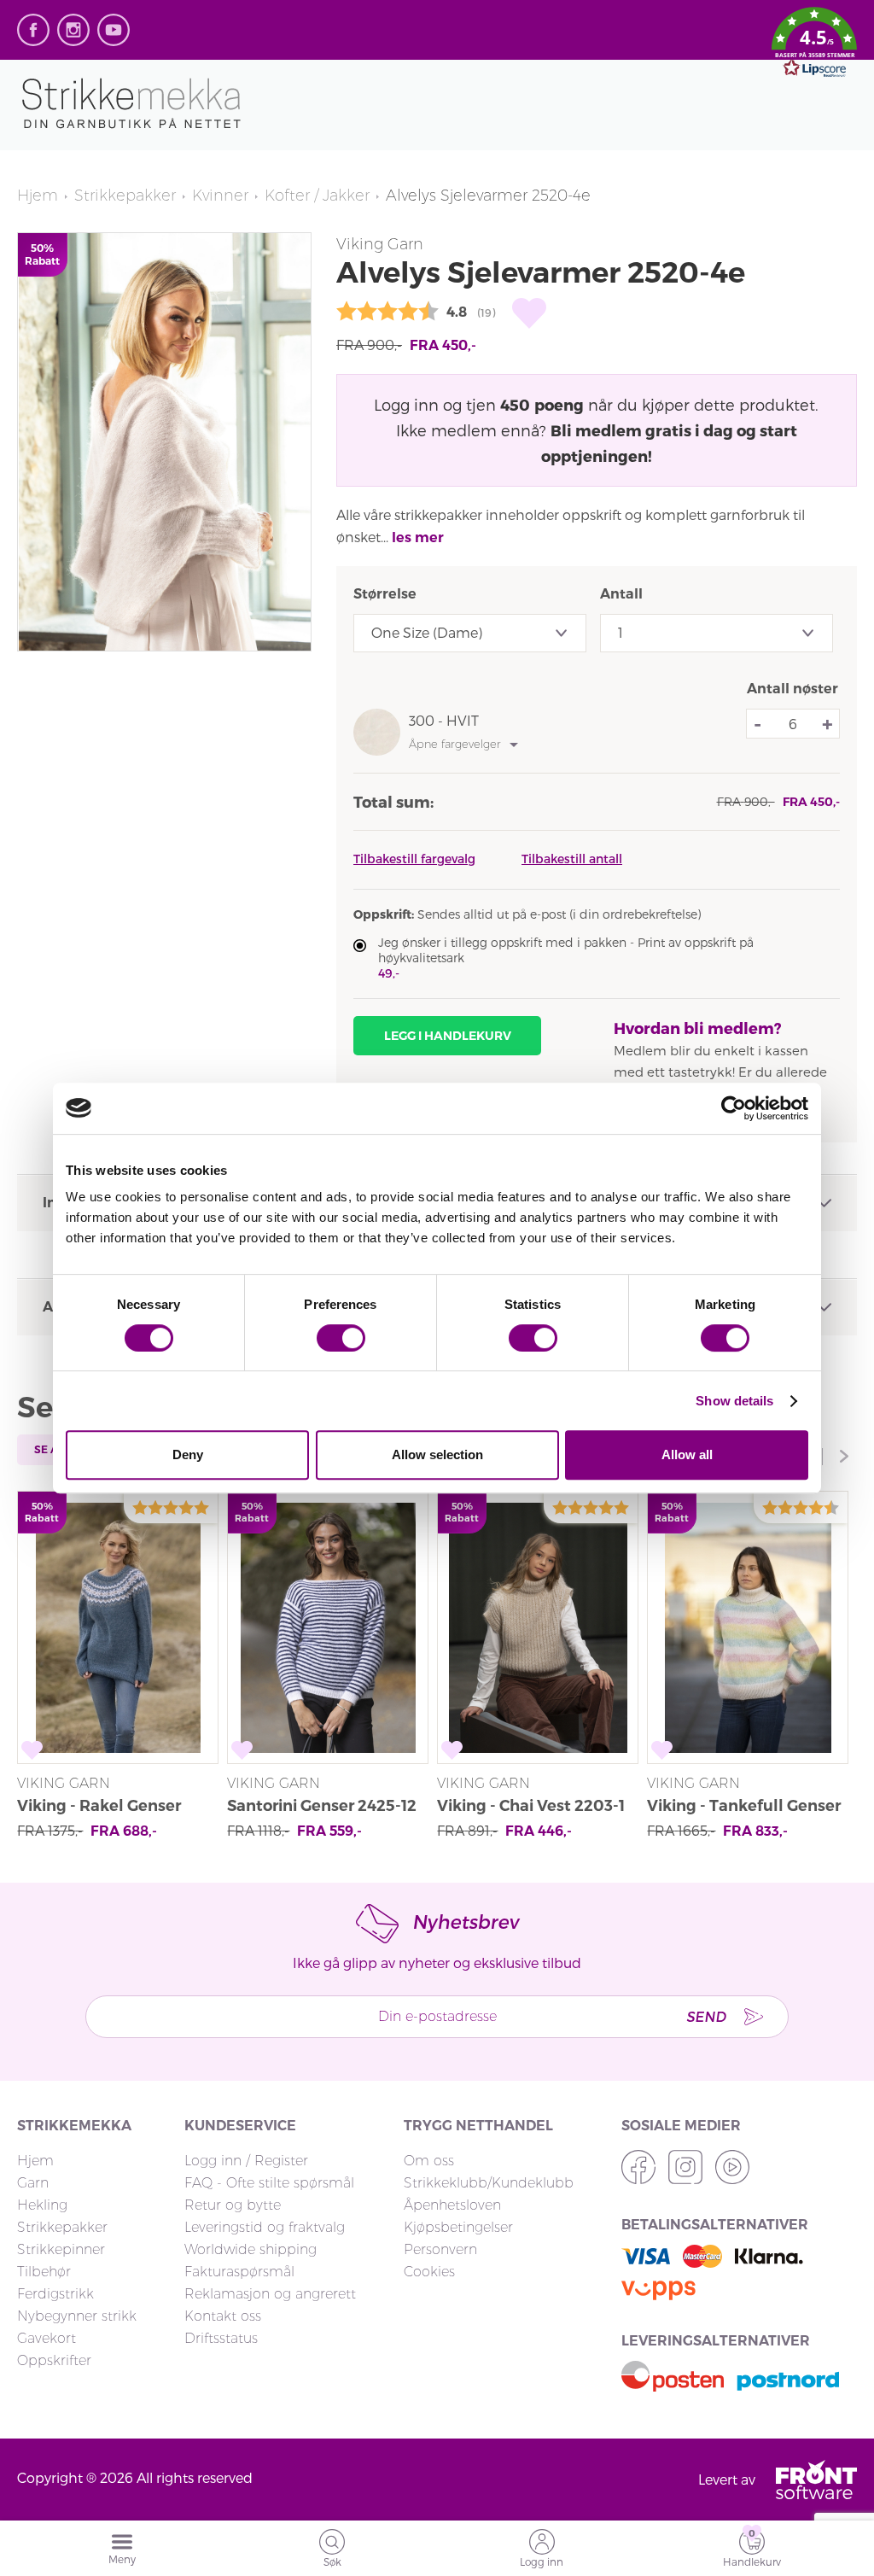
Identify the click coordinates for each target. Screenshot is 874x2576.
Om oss (429, 2161)
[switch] (341, 1338)
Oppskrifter (54, 2360)
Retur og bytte (233, 2205)
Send (706, 2016)
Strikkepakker (125, 196)
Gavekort (47, 2338)
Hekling (42, 2205)
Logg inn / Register (246, 2161)
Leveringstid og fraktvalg (265, 2227)
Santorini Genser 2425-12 (322, 1806)
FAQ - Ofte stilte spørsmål (269, 2183)
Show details (734, 1401)
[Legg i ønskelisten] (529, 313)
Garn (33, 2183)
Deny (188, 1454)
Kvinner (220, 196)
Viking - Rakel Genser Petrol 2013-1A (99, 1808)
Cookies (429, 2272)
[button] (814, 45)
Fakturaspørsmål (239, 2272)
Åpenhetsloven (452, 2205)
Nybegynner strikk (77, 2316)
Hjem (38, 196)
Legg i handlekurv (448, 1036)
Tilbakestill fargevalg (414, 859)
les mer (418, 537)
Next (844, 1457)
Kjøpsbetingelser (458, 2227)
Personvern (440, 2249)
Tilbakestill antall (572, 859)
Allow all (687, 1454)
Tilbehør (44, 2272)
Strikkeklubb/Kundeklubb (489, 2183)
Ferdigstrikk (55, 2294)
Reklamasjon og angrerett (270, 2294)
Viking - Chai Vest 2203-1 (531, 1806)
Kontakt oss (223, 2316)
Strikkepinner (61, 2249)
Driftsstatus (221, 2338)
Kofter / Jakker (317, 196)
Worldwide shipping (251, 2249)
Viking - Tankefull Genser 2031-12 (744, 1808)
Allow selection (437, 1454)
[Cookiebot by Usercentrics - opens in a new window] (734, 1108)
